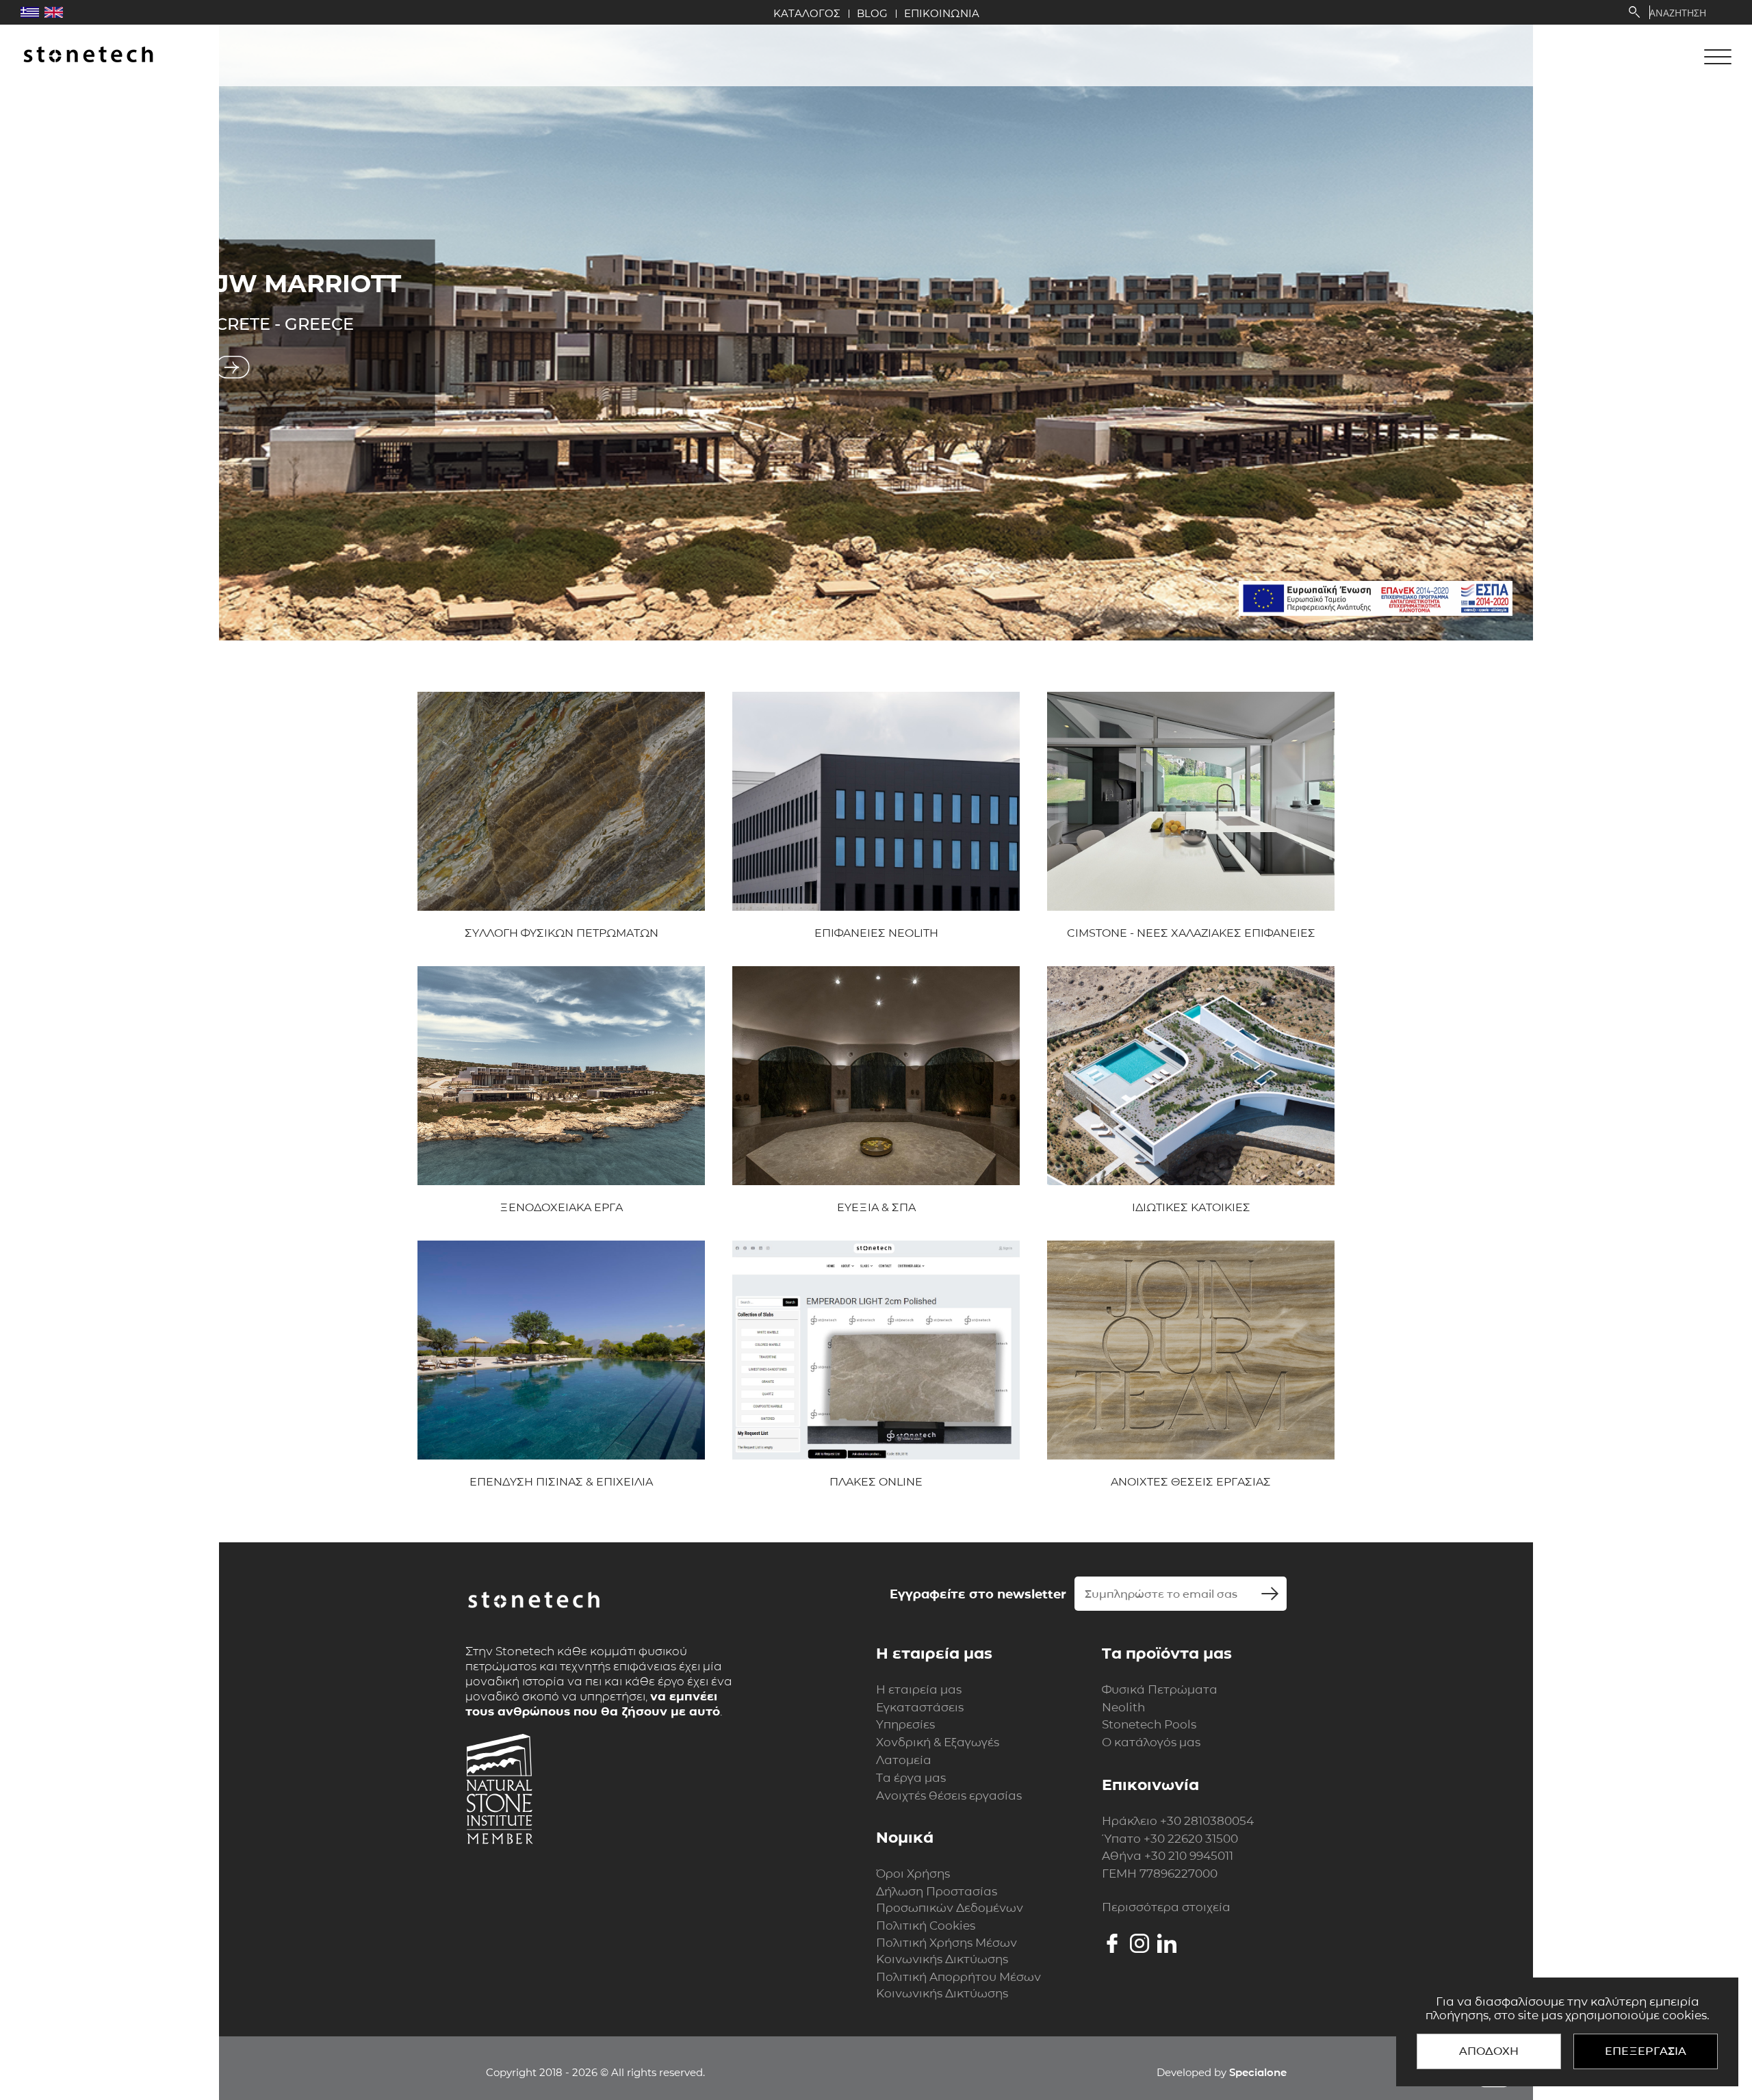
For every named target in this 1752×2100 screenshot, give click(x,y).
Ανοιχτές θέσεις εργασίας (949, 1796)
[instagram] (1139, 1943)
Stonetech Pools (1149, 1724)
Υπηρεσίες (905, 1724)
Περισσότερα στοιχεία (1166, 1907)
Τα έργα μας (911, 1778)
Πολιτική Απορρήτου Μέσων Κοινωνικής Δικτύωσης (958, 1985)
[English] (54, 12)
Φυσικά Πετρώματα (1160, 1689)
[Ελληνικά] (30, 12)
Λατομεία (904, 1760)
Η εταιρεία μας (919, 1689)
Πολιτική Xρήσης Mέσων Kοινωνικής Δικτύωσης (946, 1951)
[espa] (1376, 598)
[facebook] (1112, 1943)
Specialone (1258, 2072)
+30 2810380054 (1207, 1821)
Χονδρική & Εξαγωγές (938, 1742)
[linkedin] (1167, 1943)
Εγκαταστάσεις (920, 1707)
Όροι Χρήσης (913, 1874)
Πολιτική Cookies (926, 1926)
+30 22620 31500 (1191, 1839)
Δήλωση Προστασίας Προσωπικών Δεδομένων (950, 1900)
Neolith (1123, 1707)
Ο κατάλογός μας (1151, 1742)
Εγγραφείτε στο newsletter (978, 1594)
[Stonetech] (88, 56)
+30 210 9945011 (1189, 1856)
